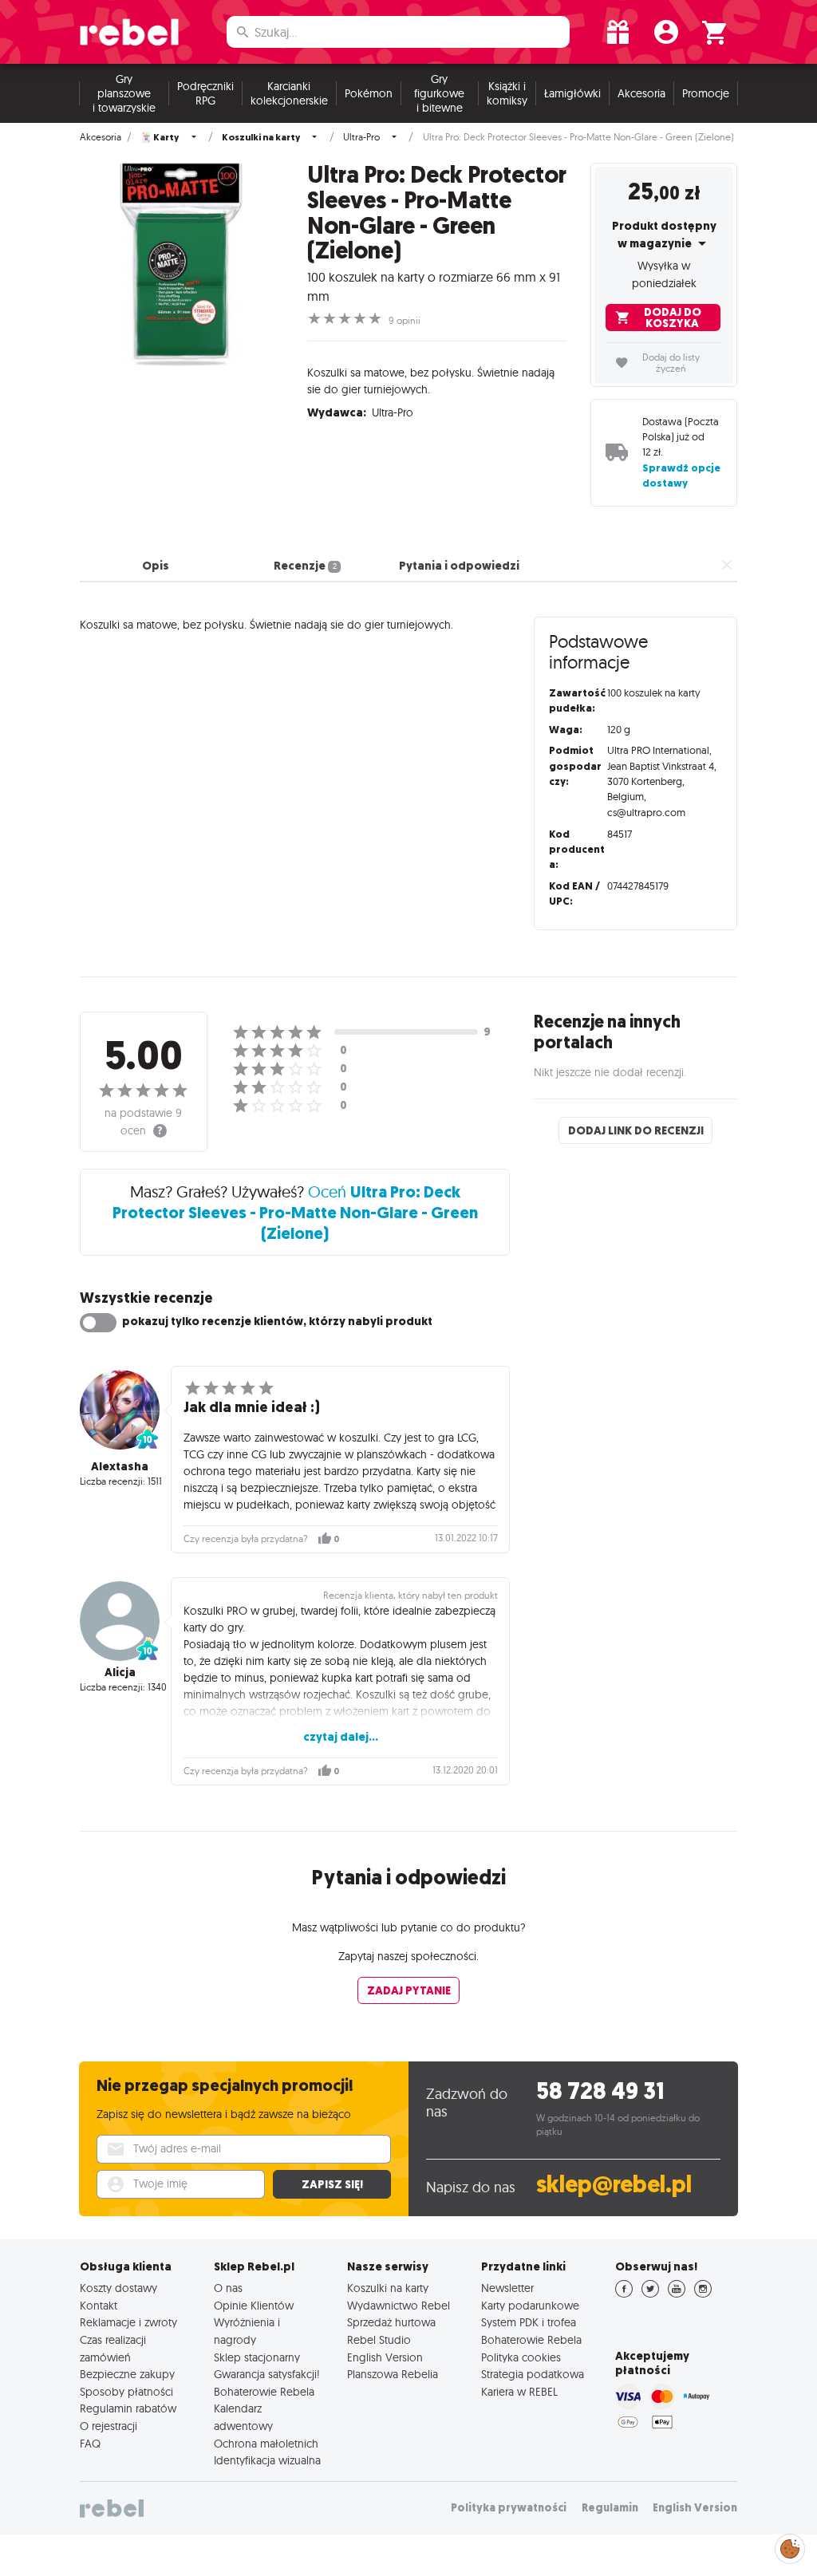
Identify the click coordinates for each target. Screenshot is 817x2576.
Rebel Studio (379, 2340)
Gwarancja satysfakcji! (267, 2374)
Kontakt (99, 2306)
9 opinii (405, 321)
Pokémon (369, 93)
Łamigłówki (572, 93)
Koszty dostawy (118, 2288)
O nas (228, 2288)
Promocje (706, 93)
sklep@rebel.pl (614, 2185)
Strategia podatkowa (533, 2374)
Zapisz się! (332, 2184)
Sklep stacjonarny (257, 2357)
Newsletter (507, 2288)
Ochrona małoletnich (266, 2444)
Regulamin (610, 2508)
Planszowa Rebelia (393, 2374)
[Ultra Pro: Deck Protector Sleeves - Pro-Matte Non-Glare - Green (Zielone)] (182, 264)
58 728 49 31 (600, 2091)
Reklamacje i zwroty (128, 2322)
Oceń (295, 1212)
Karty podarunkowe (530, 2306)
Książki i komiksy (507, 93)
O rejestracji (109, 2426)
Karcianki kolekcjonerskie (289, 93)
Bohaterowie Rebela (264, 2392)
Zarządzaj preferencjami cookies (790, 2546)
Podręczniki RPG (205, 93)
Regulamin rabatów (128, 2408)
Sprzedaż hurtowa (391, 2322)
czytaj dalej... (341, 1737)
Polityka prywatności (509, 2508)
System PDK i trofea (529, 2322)
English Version (385, 2357)
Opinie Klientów (254, 2306)
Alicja (120, 1672)
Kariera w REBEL (519, 2392)
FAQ (90, 2444)
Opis (156, 566)
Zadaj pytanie (409, 1990)
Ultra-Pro (361, 137)
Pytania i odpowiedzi (459, 566)
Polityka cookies (521, 2357)
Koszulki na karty (388, 2288)
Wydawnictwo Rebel (399, 2306)
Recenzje (305, 566)
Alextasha (120, 1466)
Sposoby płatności (126, 2392)
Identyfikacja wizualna (267, 2460)
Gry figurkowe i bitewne (439, 93)
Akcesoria (641, 93)
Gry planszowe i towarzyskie (124, 93)
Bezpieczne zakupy (127, 2374)
